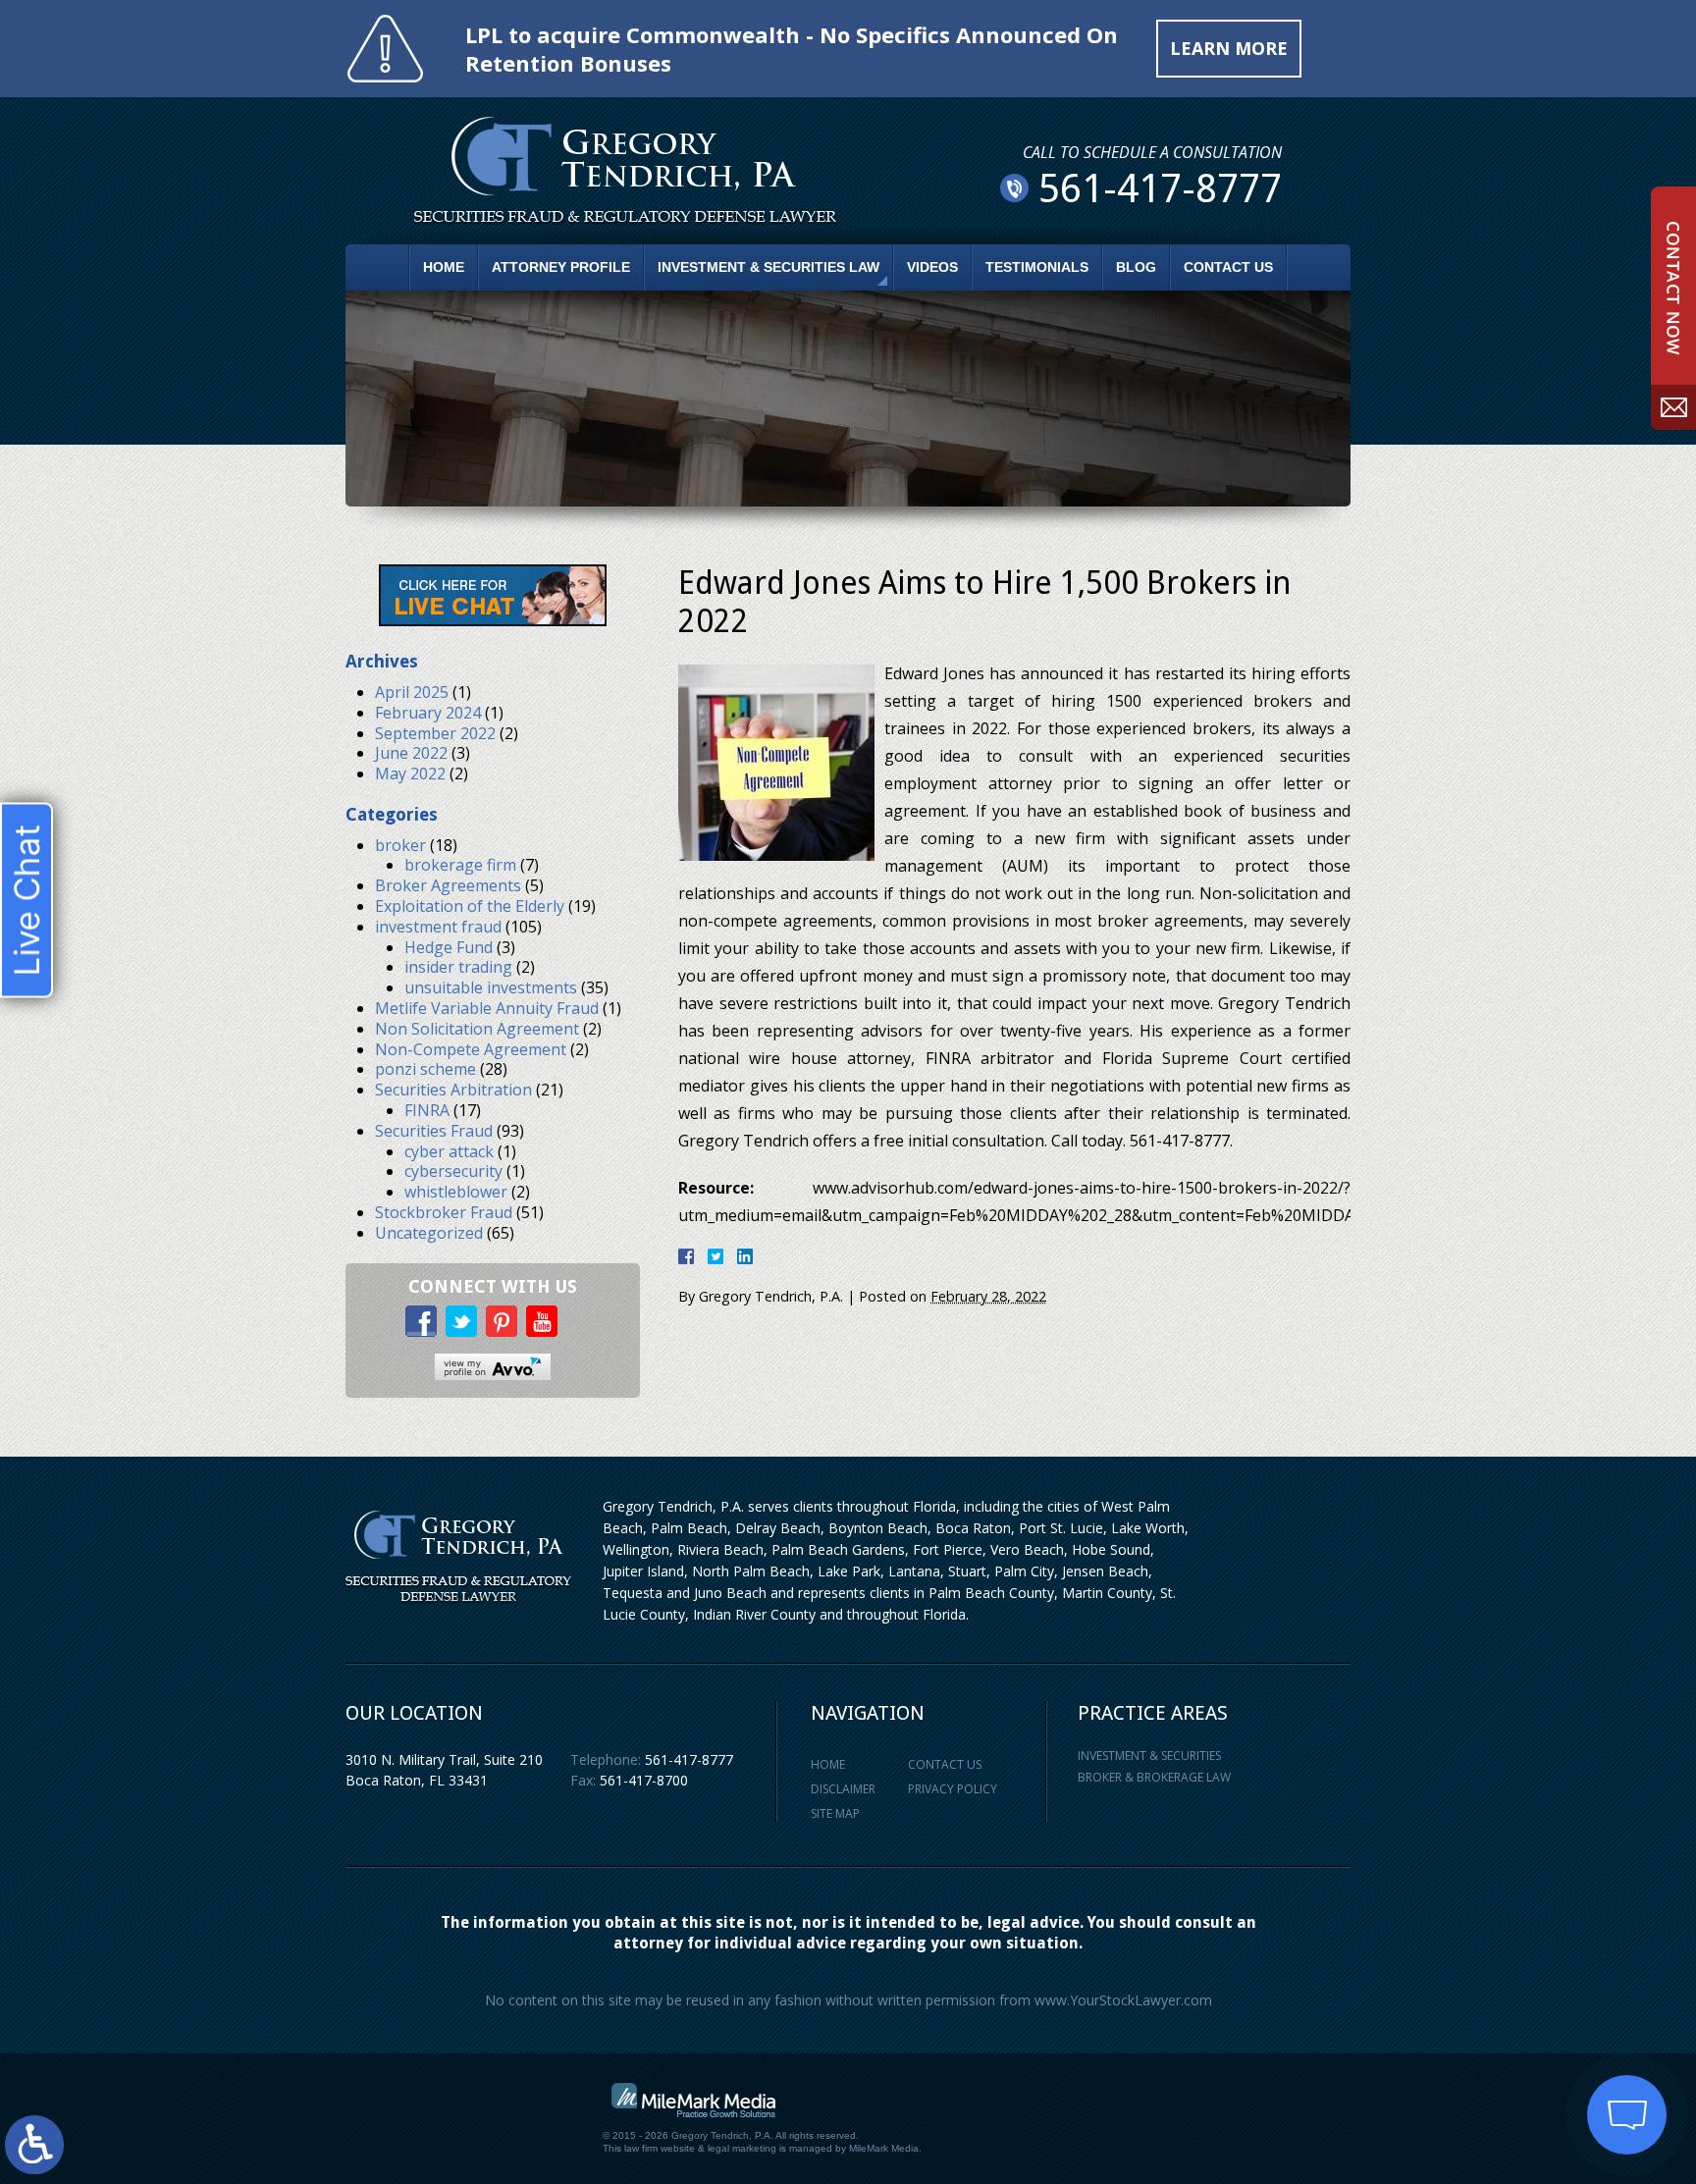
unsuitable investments (491, 987)
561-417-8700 (644, 1780)
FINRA (427, 1110)
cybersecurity (453, 1171)
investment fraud (438, 927)
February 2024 (428, 713)
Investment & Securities (1149, 1756)
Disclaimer (843, 1789)
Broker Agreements (448, 885)
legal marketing (742, 2148)
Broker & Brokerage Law (1154, 1777)
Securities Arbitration (453, 1090)
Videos (932, 267)
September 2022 (435, 733)
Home (444, 267)
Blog (1136, 267)
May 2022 (410, 773)
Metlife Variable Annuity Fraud (487, 1008)
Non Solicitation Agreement (477, 1029)
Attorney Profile (561, 267)
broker (400, 845)
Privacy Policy (953, 1789)
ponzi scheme (425, 1069)
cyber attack (449, 1151)
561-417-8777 (689, 1759)
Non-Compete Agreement (471, 1049)
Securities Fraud (434, 1131)
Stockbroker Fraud (444, 1212)
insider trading (458, 967)
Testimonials (1037, 267)
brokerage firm (460, 865)
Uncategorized (429, 1233)
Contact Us (1228, 267)
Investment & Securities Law (768, 267)
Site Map (835, 1813)
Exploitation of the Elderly (470, 906)
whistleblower (456, 1192)
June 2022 (411, 753)
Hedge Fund (449, 947)
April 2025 (412, 692)
